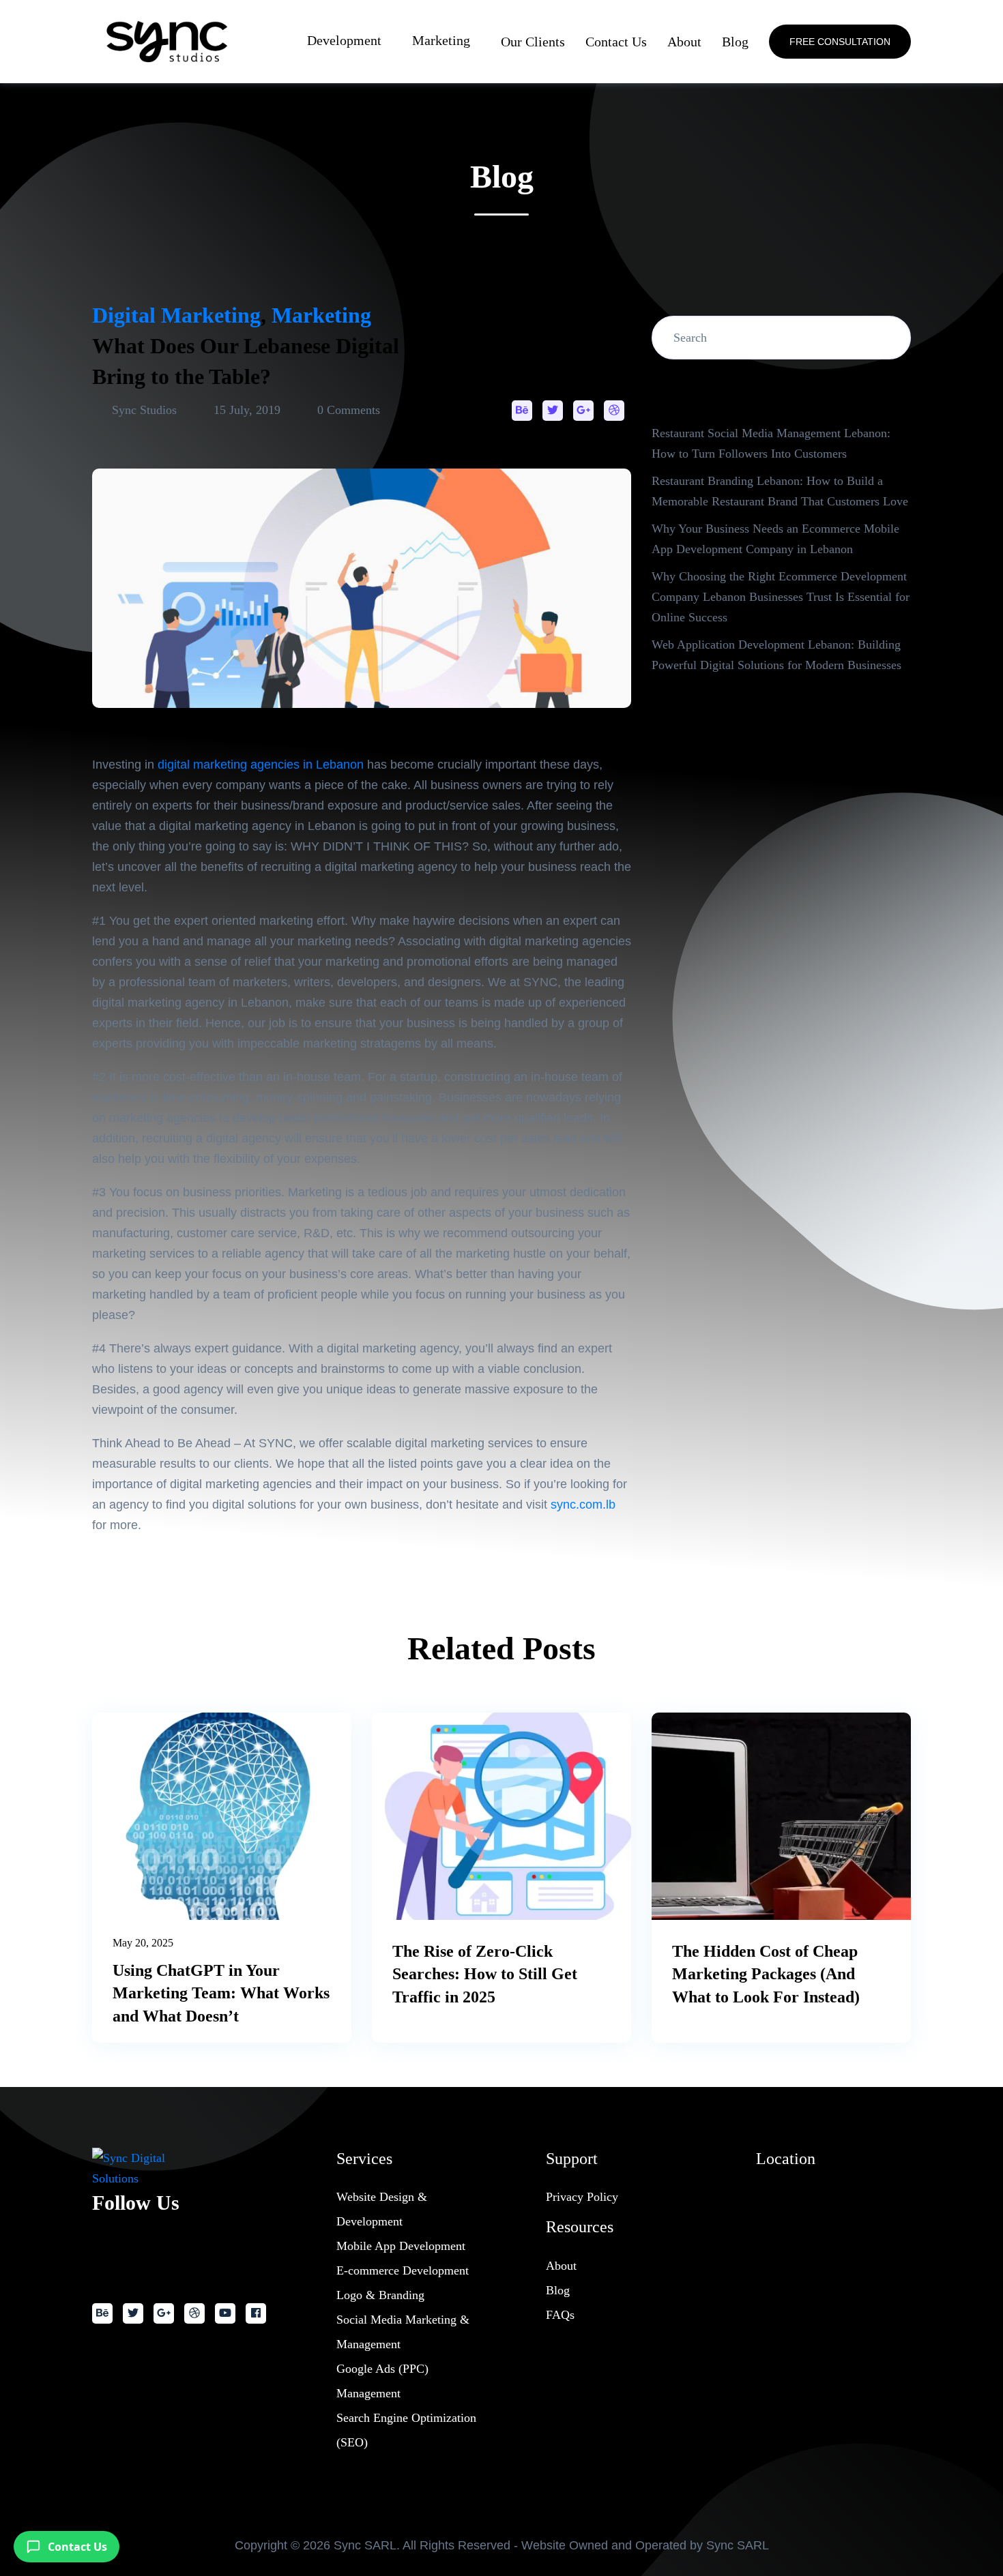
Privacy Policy (582, 2197)
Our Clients (533, 42)
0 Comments (347, 410)
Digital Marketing (176, 315)
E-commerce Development (403, 2270)
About (684, 42)
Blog (735, 42)
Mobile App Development (401, 2246)
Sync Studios (144, 410)
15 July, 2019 (247, 410)
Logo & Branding (380, 2295)
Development (344, 40)
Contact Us (616, 42)
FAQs (560, 2315)
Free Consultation (840, 42)
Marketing (441, 40)
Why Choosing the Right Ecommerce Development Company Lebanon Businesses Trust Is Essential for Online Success (781, 597)
